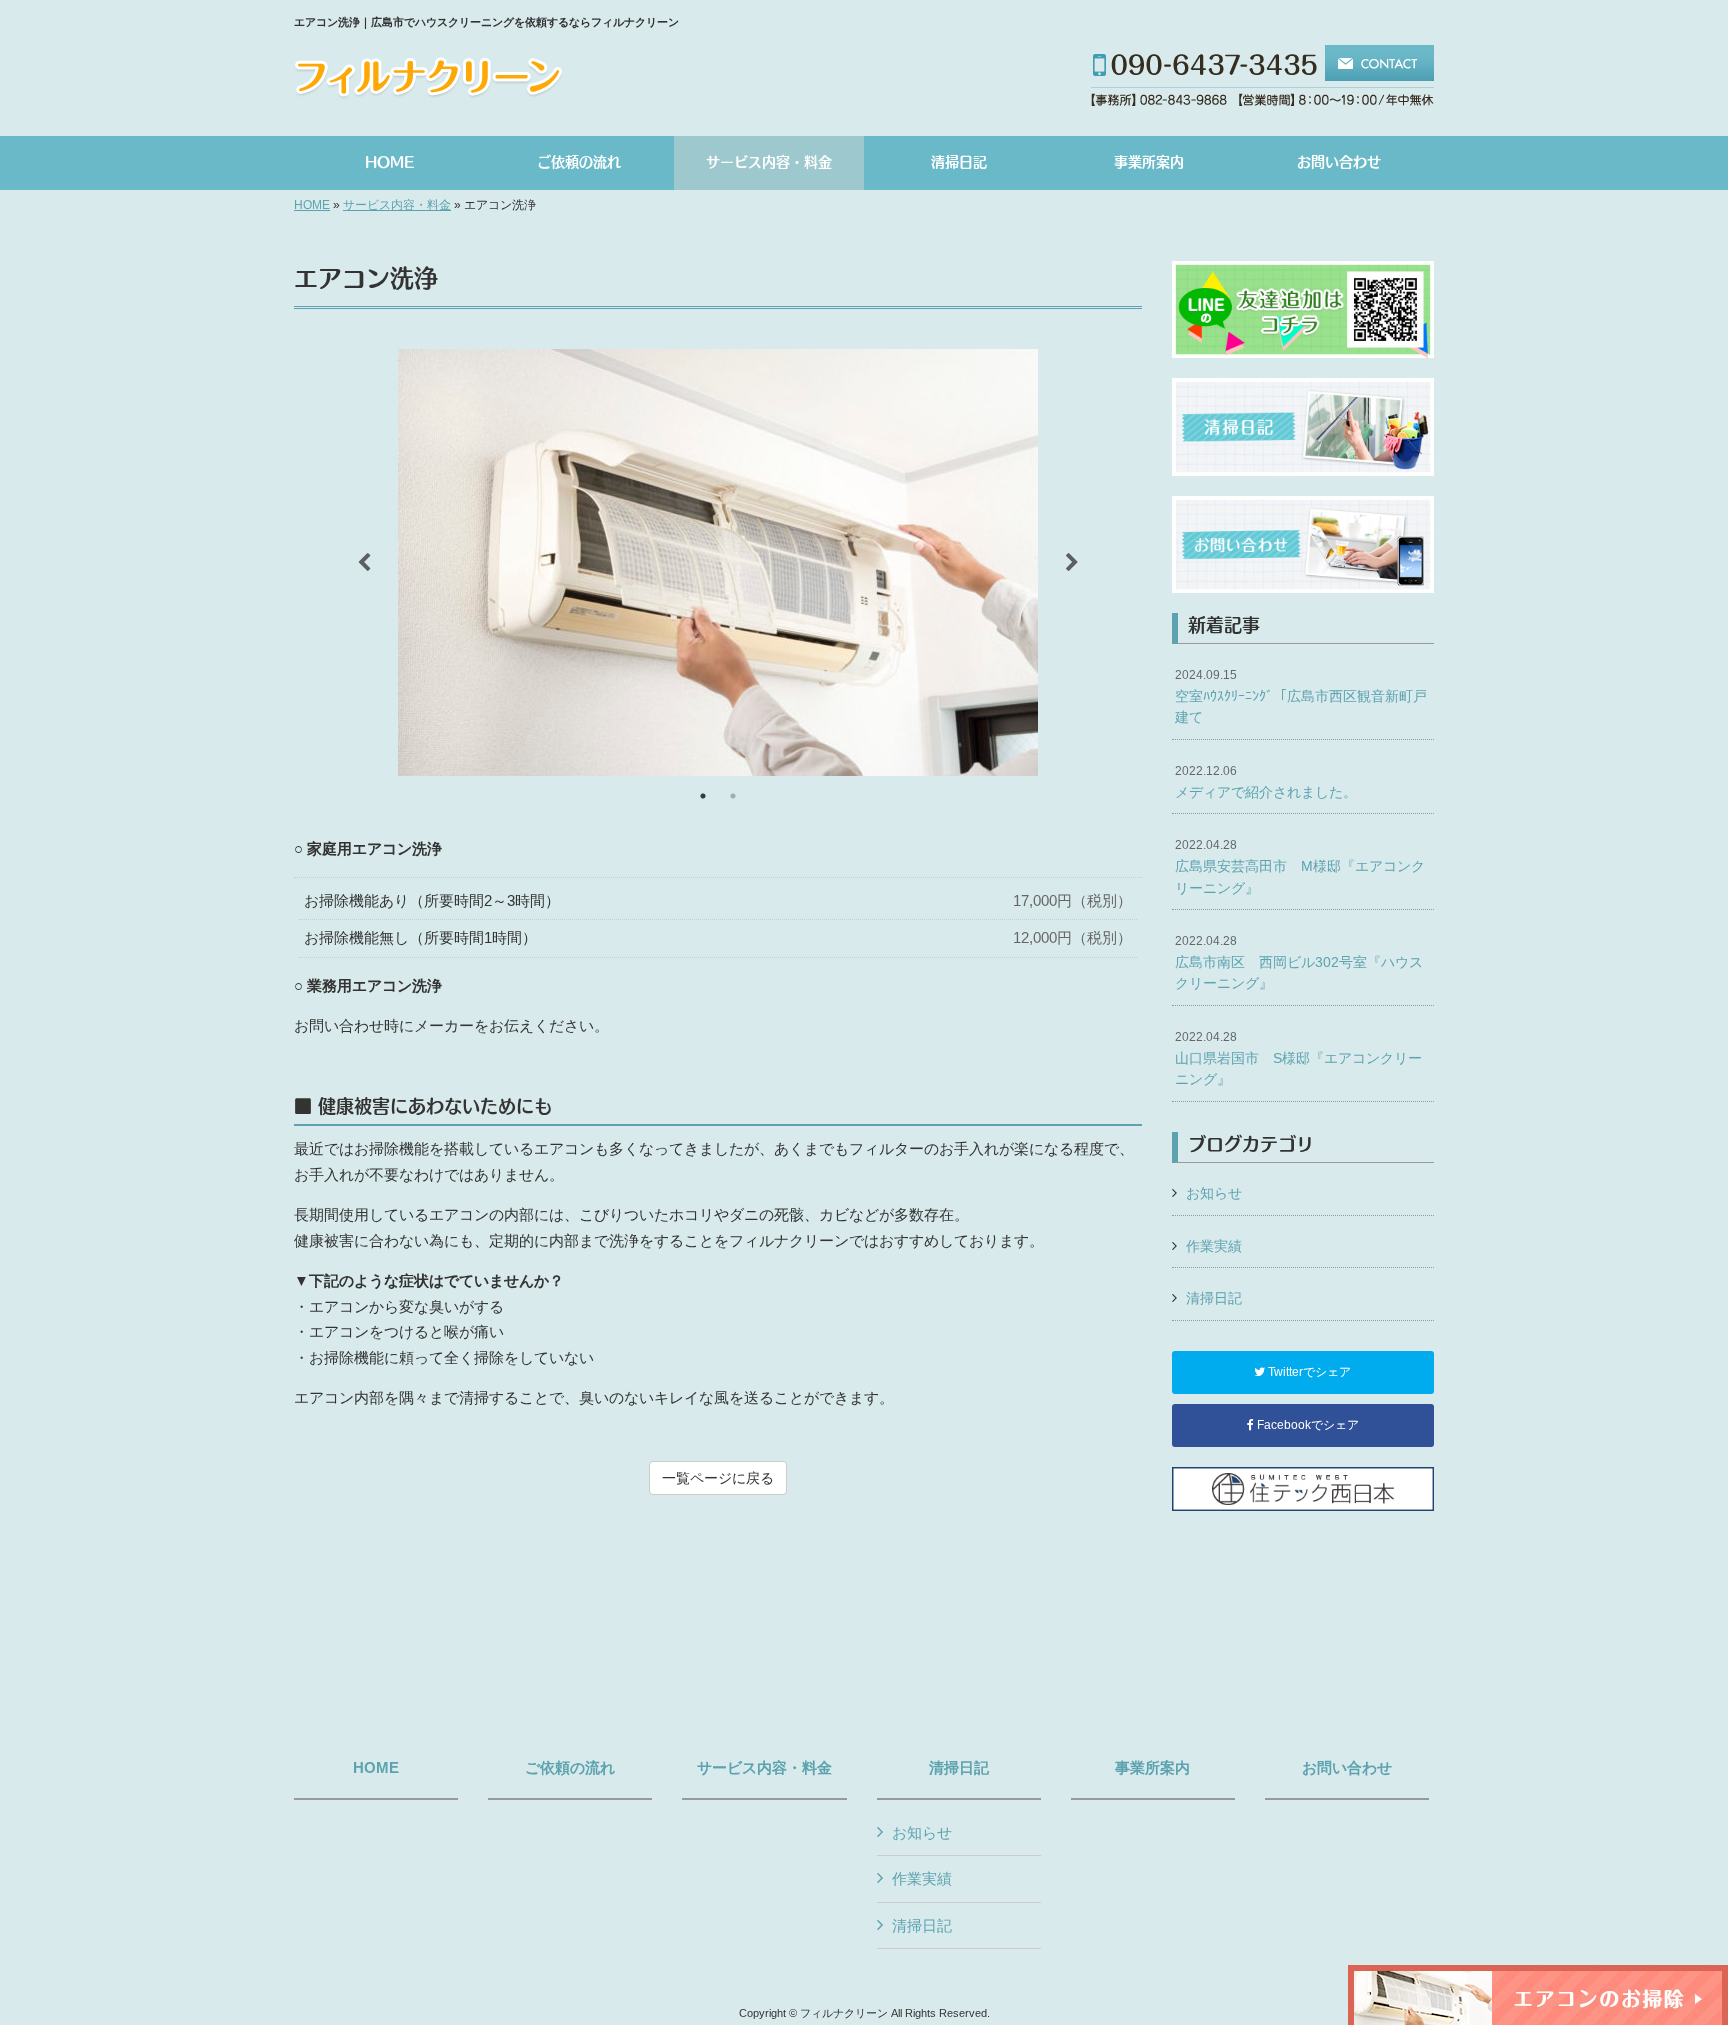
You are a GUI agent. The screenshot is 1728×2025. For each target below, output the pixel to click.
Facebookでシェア (1306, 1425)
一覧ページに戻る (718, 1478)
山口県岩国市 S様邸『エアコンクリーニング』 (1298, 1058)
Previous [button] (364, 563)
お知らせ (1214, 1193)
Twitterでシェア (1308, 1372)
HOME (312, 205)
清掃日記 (1214, 1298)
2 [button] (733, 796)
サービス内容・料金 (397, 205)
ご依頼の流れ (570, 1768)
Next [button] (1072, 563)
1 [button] (703, 796)
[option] (718, 562)
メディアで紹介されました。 (1266, 782)
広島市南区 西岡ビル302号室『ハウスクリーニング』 (1299, 962)
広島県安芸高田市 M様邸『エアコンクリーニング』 (1300, 866)
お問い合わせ (1347, 1768)
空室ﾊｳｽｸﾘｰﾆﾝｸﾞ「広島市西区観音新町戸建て (1301, 696)
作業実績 (1214, 1246)
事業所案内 (1152, 1768)
